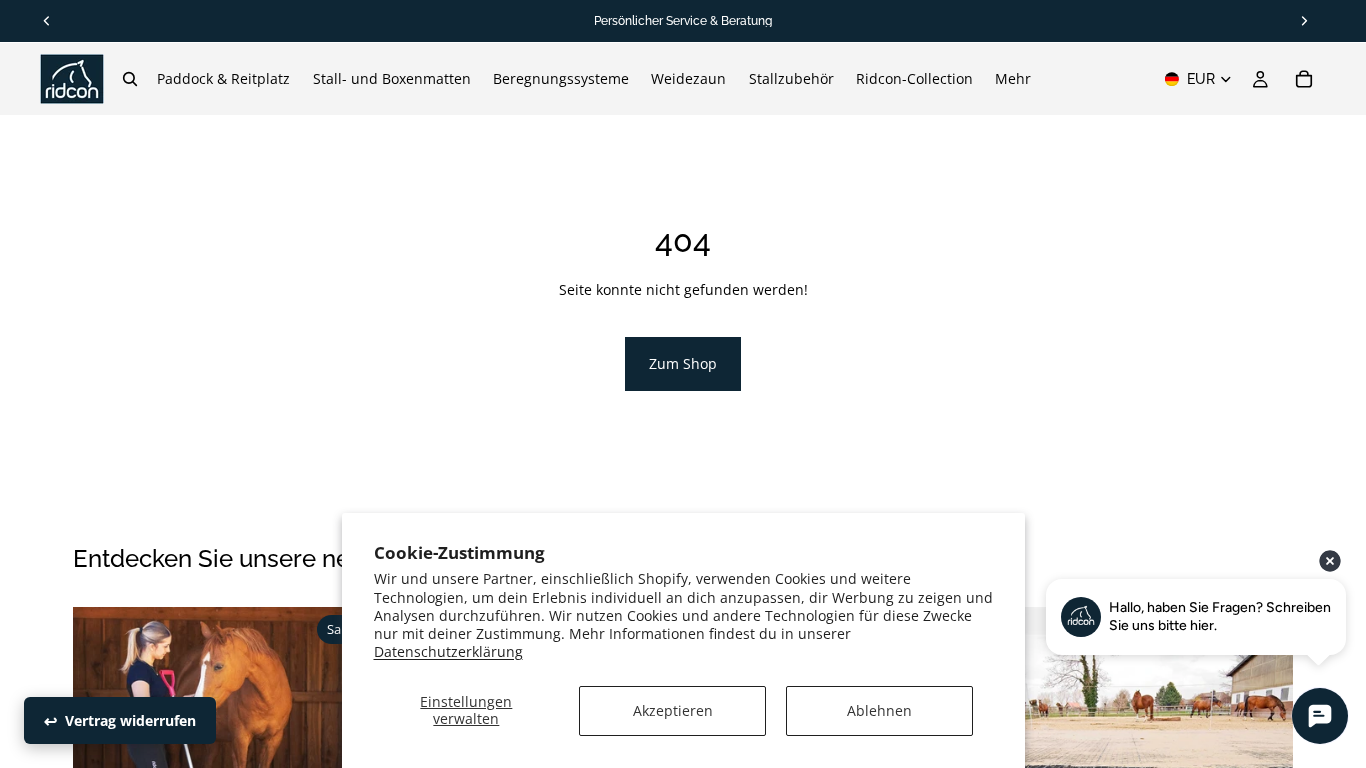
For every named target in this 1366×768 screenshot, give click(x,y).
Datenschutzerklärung (448, 651)
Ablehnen (879, 710)
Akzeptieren (673, 710)
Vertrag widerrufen (130, 720)
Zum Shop (683, 363)
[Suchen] (130, 79)
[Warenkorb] (1304, 79)
